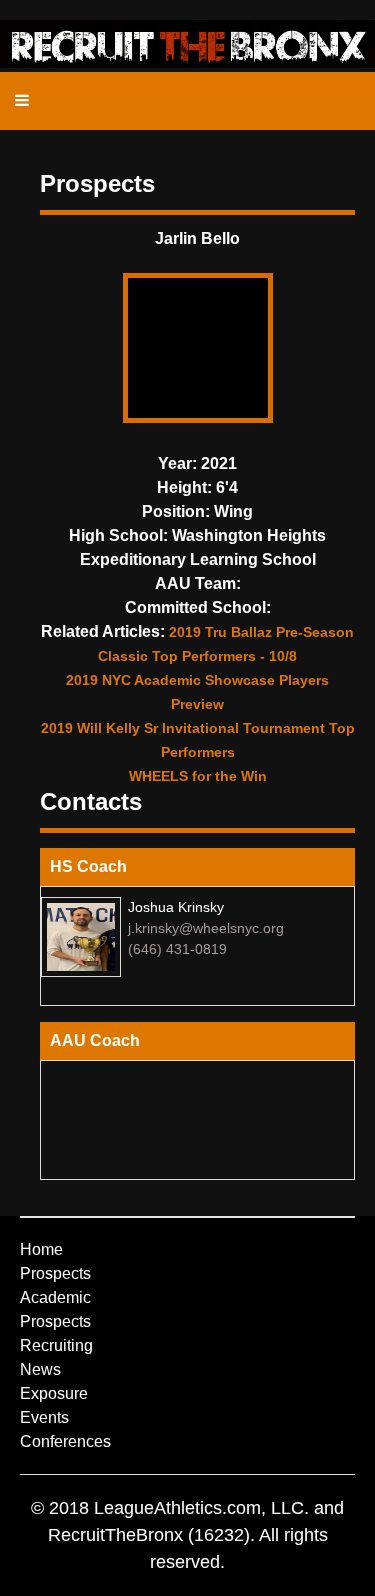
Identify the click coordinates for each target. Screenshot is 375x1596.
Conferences (65, 1441)
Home (41, 1249)
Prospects (55, 1273)
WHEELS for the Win (198, 776)
